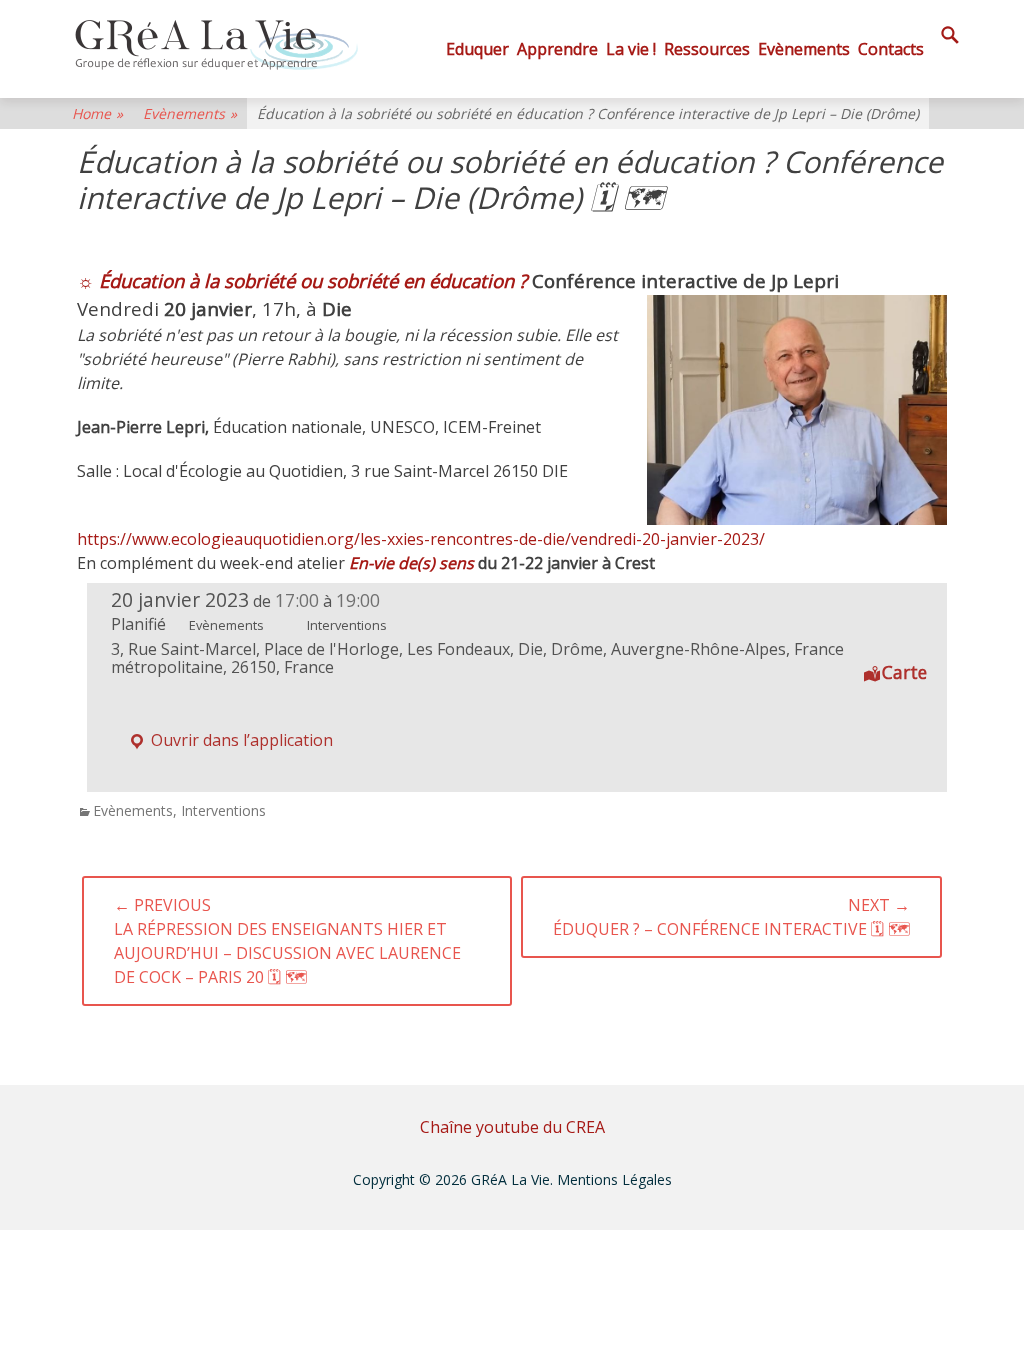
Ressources (707, 49)
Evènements (804, 49)
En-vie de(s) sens (413, 563)
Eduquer (477, 49)
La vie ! (631, 49)
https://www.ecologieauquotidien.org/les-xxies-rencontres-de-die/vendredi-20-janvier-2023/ (421, 539)
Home (97, 113)
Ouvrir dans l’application (240, 740)
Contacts (891, 49)
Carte (904, 672)
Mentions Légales (614, 1179)
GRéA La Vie (510, 1179)
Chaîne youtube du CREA (512, 1127)
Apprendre (557, 49)
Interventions (223, 810)
